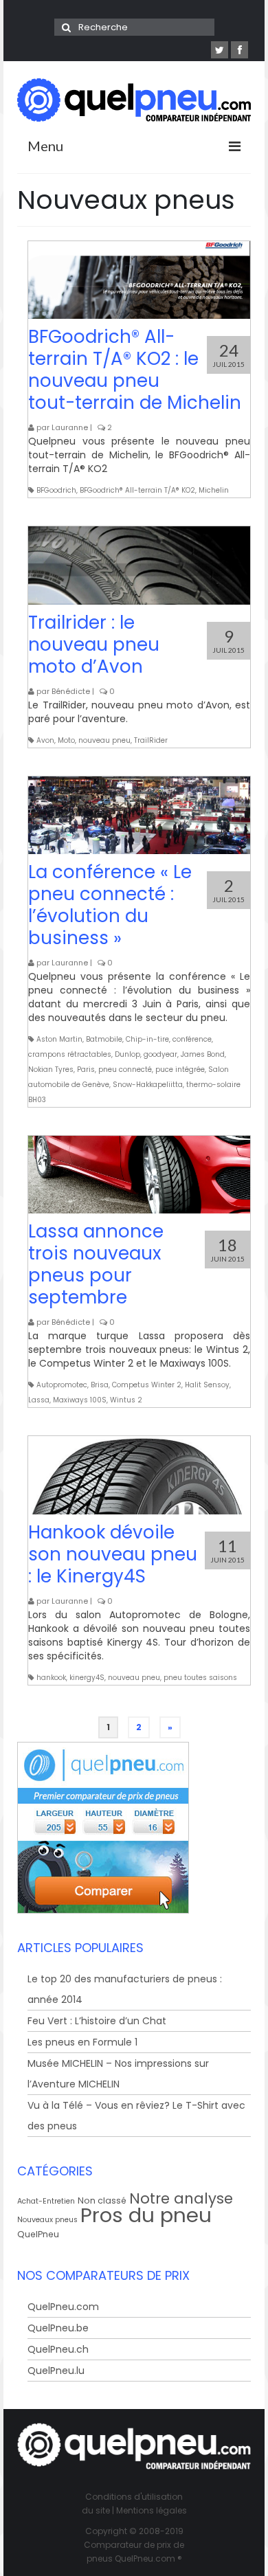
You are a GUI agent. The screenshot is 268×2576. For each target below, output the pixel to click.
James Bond (203, 1054)
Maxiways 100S (80, 1400)
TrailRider (151, 740)
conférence (192, 1039)
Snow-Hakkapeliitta (148, 1085)
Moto (66, 740)
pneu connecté (125, 1069)
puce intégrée (180, 1069)
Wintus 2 (126, 1400)
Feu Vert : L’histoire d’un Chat (97, 2021)
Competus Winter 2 (147, 1385)
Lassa (39, 1400)
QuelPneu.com (63, 2307)
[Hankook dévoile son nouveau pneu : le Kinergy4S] (139, 1475)
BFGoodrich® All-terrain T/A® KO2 (137, 490)
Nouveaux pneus (47, 2220)
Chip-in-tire (147, 1039)
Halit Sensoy (207, 1385)
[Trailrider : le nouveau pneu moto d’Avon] (139, 565)
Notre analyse (181, 2198)
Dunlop (127, 1054)
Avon (45, 740)
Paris (86, 1069)
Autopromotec (62, 1385)
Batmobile (104, 1039)
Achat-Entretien (46, 2201)
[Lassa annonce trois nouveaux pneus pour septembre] (139, 1175)
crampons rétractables (70, 1054)
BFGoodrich (56, 490)
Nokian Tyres (51, 1069)
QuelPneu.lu (56, 2371)
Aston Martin (59, 1039)
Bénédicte (71, 691)
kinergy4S (87, 1678)
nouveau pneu (104, 740)
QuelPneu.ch (58, 2349)
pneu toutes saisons (200, 1678)
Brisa (100, 1385)
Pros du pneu (146, 2215)
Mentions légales (152, 2510)
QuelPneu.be (58, 2328)
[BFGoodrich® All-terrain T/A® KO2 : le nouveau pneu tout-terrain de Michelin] (139, 280)
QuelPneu (38, 2234)
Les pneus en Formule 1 (82, 2042)
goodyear (160, 1054)
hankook (51, 1678)
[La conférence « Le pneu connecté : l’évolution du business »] (139, 815)
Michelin (214, 490)
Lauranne (70, 427)
